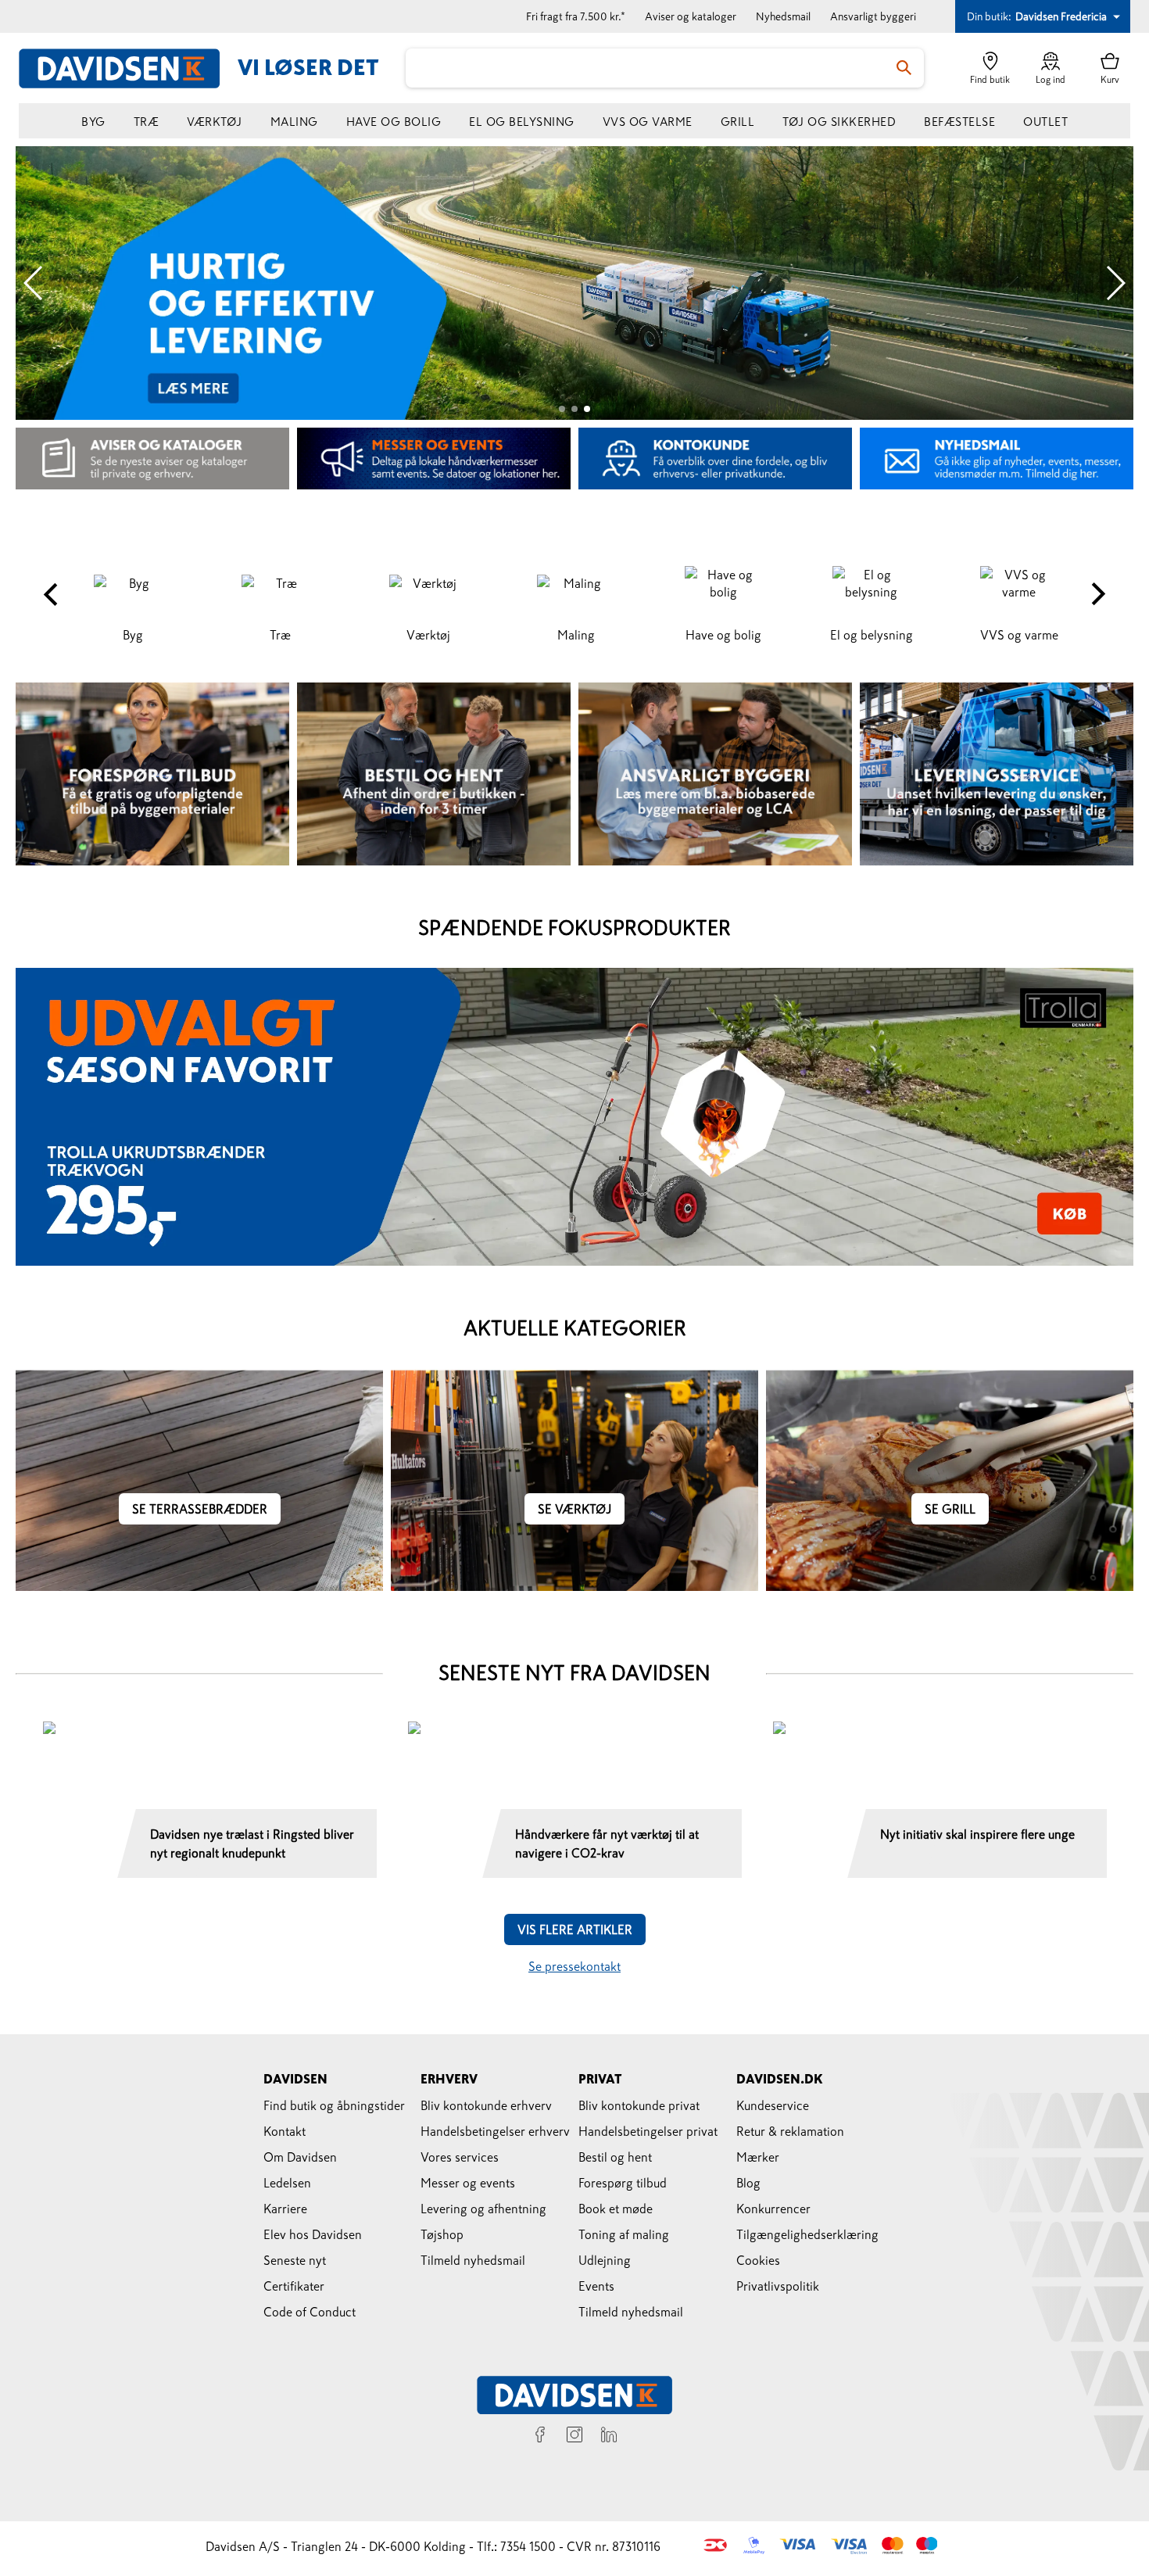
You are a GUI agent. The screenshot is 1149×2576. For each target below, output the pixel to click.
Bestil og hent (615, 2157)
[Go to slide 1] (562, 409)
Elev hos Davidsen (313, 2234)
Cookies (758, 2260)
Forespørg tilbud (623, 2183)
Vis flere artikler (575, 1929)
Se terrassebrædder (200, 1509)
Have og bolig (394, 122)
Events (596, 2286)
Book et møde (616, 2209)
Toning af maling (624, 2234)
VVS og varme (648, 122)
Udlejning (605, 2260)
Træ (147, 122)
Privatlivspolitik (778, 2286)
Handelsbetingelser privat (648, 2131)
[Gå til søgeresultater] (904, 68)
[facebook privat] (540, 2437)
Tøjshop (442, 2234)
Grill (738, 122)
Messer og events (468, 2183)
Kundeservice (773, 2105)
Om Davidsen (300, 2157)
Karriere (285, 2209)
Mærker (758, 2157)
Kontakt (285, 2131)
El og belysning (522, 122)
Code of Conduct (310, 2312)
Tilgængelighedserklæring (807, 2234)
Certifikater (294, 2286)
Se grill (950, 1509)
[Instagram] (574, 2437)
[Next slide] (1115, 283)
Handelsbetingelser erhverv (495, 2131)
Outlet (1045, 122)
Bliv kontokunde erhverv (486, 2105)
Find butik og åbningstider (334, 2105)
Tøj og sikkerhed (839, 122)
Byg (93, 122)
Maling (294, 122)
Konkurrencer (773, 2209)
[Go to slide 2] (574, 409)
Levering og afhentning (483, 2209)
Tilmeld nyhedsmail (473, 2260)
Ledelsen (287, 2183)
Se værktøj (574, 1509)
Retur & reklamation (790, 2131)
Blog (748, 2183)
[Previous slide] (34, 283)
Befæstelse (959, 122)
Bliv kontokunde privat (639, 2105)
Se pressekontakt (574, 1966)
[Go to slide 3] (587, 409)
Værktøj (215, 122)
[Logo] (128, 68)
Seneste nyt (295, 2260)
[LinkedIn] (609, 2437)
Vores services (460, 2157)
